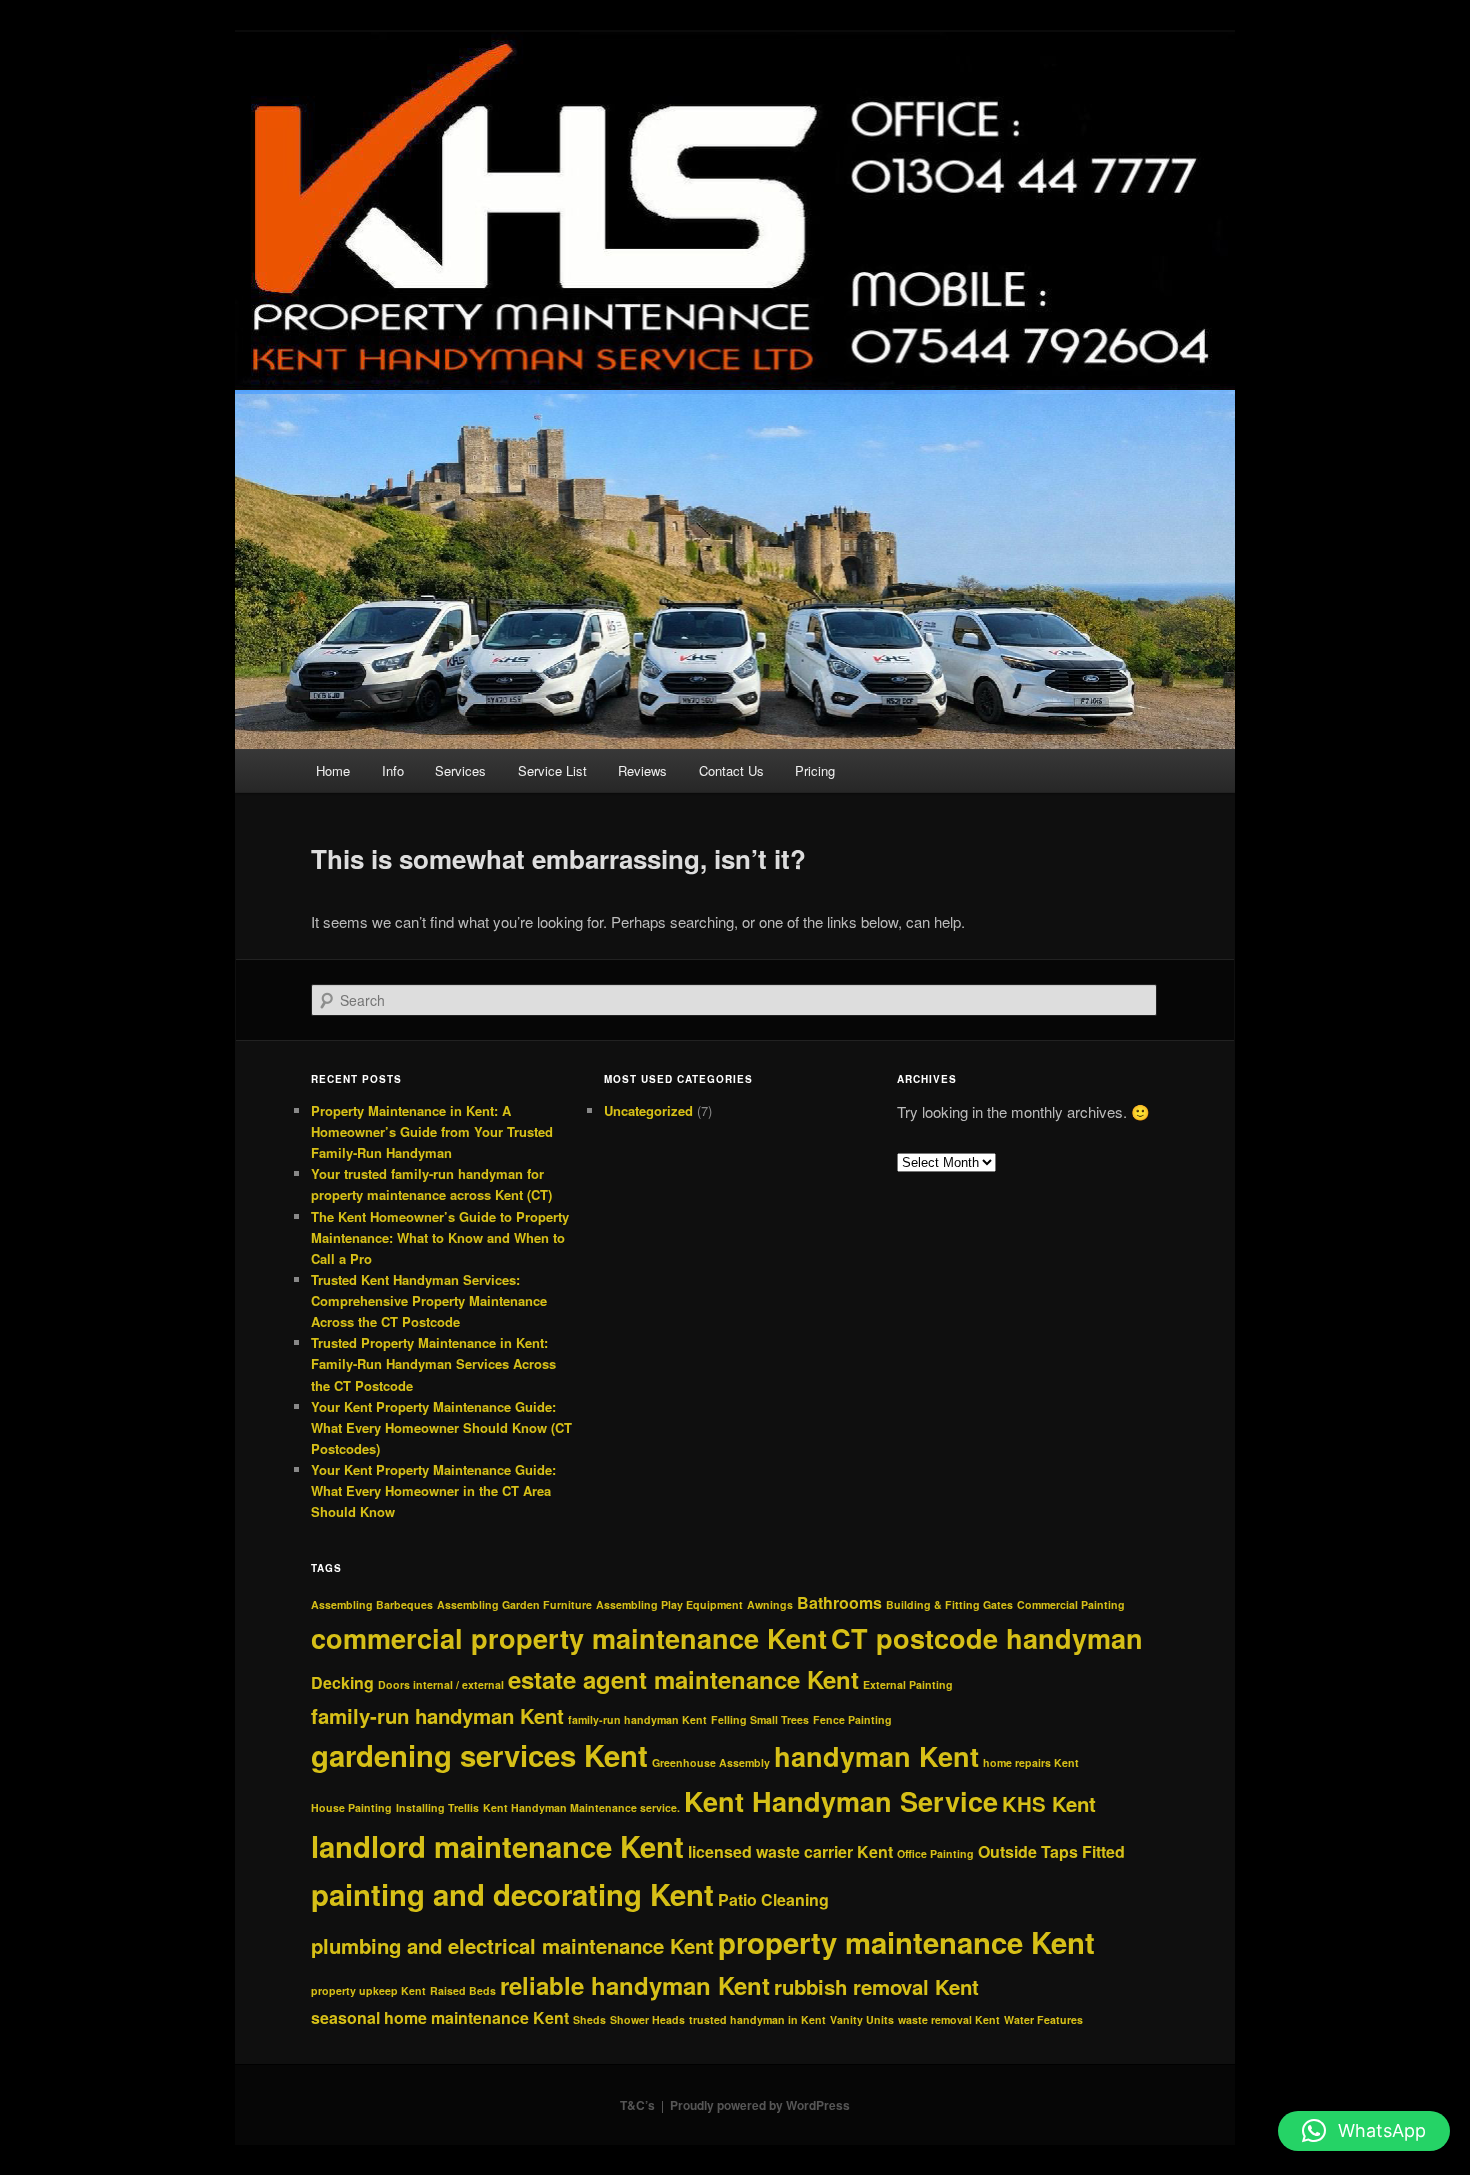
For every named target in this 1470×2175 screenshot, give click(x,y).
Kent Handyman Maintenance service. (581, 1807)
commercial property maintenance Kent (569, 1638)
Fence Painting (852, 1719)
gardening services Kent (479, 1755)
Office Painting (935, 1853)
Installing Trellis (437, 1807)
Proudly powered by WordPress (760, 2105)
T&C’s (637, 2105)
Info (393, 770)
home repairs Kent (1031, 1762)
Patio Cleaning (773, 1899)
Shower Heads (647, 2019)
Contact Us (731, 770)
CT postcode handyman (987, 1638)
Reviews (642, 770)
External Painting (908, 1684)
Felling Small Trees (760, 1719)
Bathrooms (839, 1602)
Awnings (770, 1604)
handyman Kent (876, 1756)
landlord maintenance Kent (497, 1846)
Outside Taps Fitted (1051, 1851)
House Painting (351, 1807)
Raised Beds (463, 1990)
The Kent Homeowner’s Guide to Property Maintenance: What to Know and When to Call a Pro (440, 1237)
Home (333, 770)
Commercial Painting (1071, 1604)
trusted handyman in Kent (757, 2019)
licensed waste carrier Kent (790, 1851)
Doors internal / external (441, 1684)
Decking (342, 1682)
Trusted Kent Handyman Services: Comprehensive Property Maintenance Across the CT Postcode (429, 1300)
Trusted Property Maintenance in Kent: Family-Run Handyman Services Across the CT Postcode (433, 1363)
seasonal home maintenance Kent (440, 2017)
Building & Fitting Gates (949, 1604)
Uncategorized (648, 1110)
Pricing (815, 770)
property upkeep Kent (368, 1990)
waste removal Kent (949, 2019)
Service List (552, 770)
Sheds (589, 2019)
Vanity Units (862, 2019)
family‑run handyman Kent (637, 1719)
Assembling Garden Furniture (514, 1604)
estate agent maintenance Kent (683, 1679)
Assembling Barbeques (372, 1604)
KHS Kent (1049, 1803)
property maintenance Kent (906, 1942)
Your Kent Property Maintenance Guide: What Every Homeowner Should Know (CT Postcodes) (441, 1427)
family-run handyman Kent (437, 1715)
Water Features (1043, 2019)
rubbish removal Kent (876, 1986)
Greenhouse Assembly (711, 1762)
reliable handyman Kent (635, 1985)
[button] (1364, 2131)
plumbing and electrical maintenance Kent (512, 1945)
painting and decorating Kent (512, 1894)
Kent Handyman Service (841, 1801)
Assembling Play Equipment (669, 1604)
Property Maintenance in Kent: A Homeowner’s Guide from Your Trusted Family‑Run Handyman (432, 1131)
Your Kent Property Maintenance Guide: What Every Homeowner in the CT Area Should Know (433, 1490)
